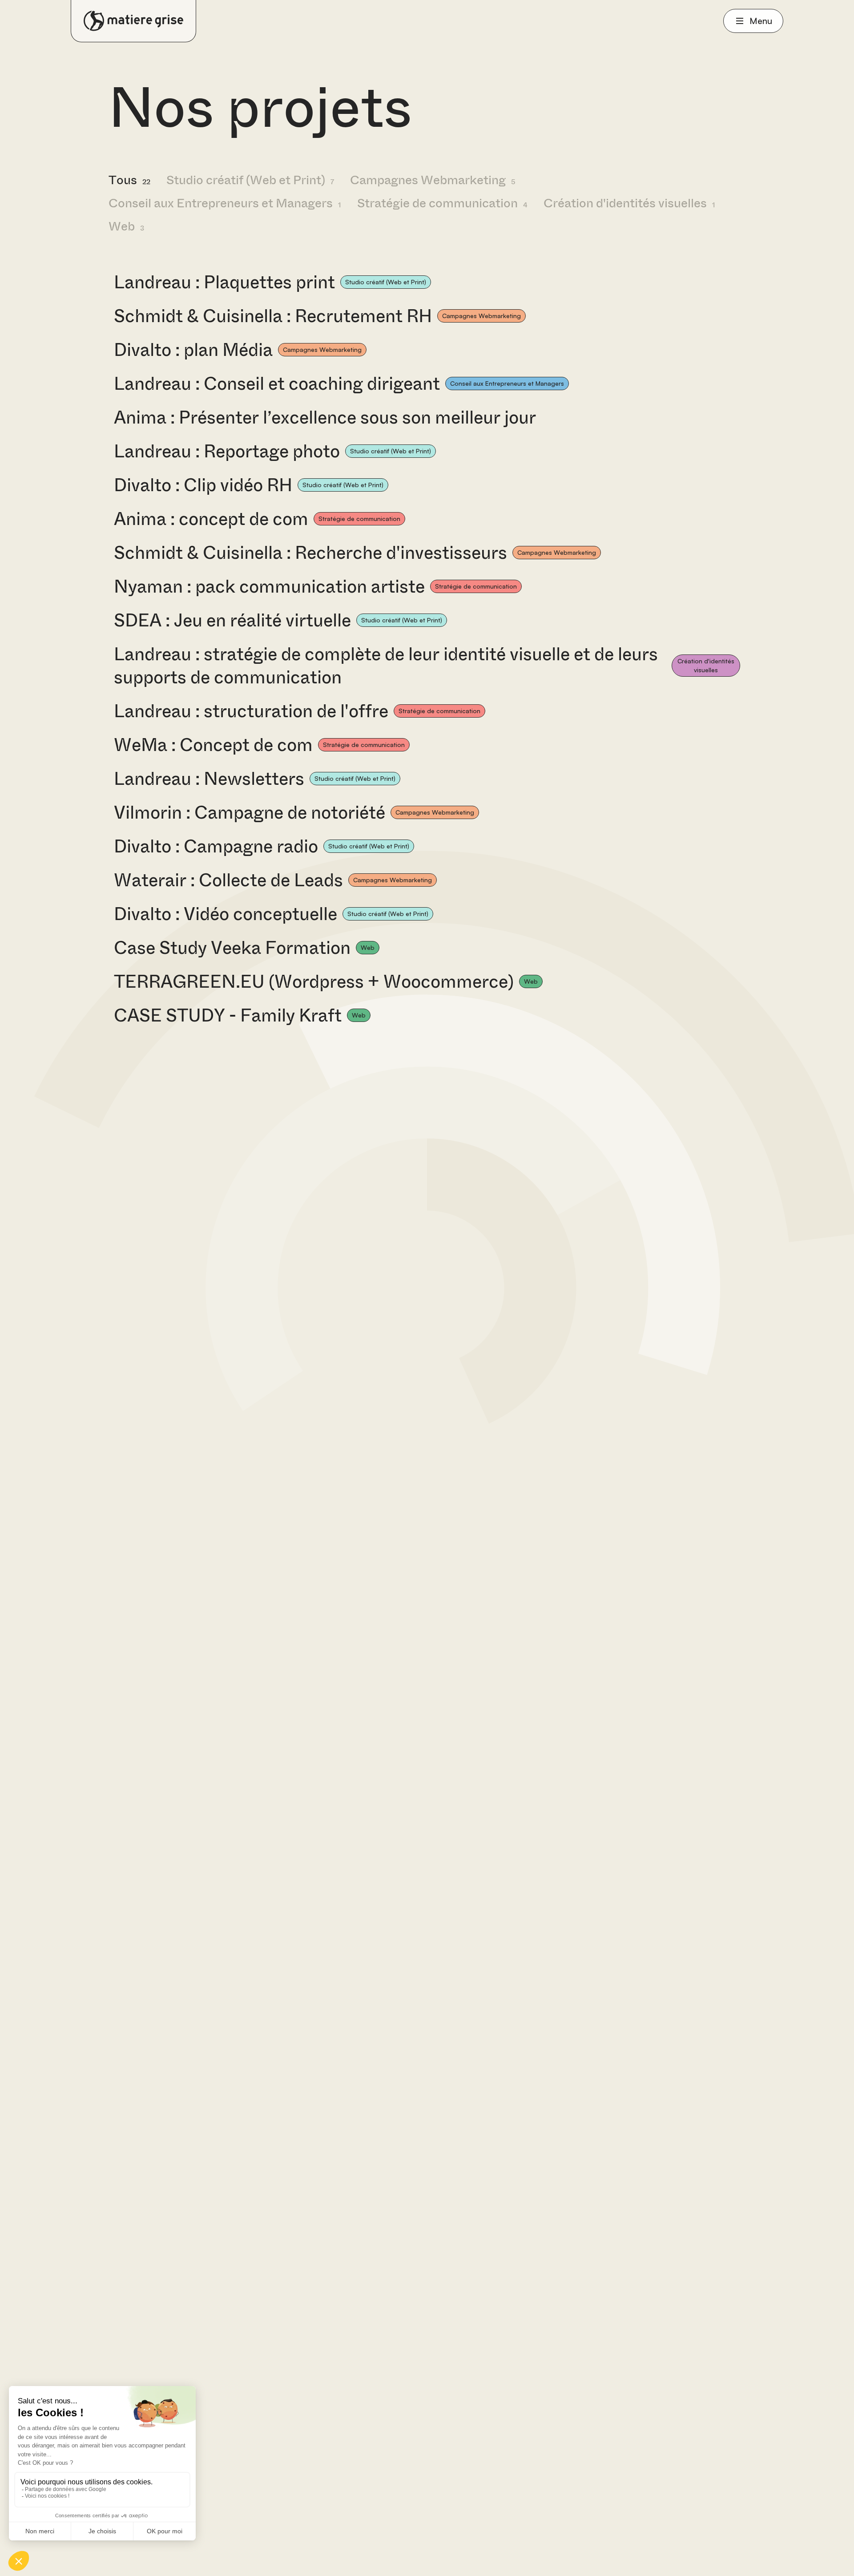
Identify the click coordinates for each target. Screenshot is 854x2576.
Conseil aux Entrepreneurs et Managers (225, 203)
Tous (129, 180)
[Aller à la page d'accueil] (133, 21)
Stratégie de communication (442, 203)
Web (126, 226)
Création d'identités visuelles (629, 203)
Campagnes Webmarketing (433, 180)
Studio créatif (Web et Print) (250, 180)
